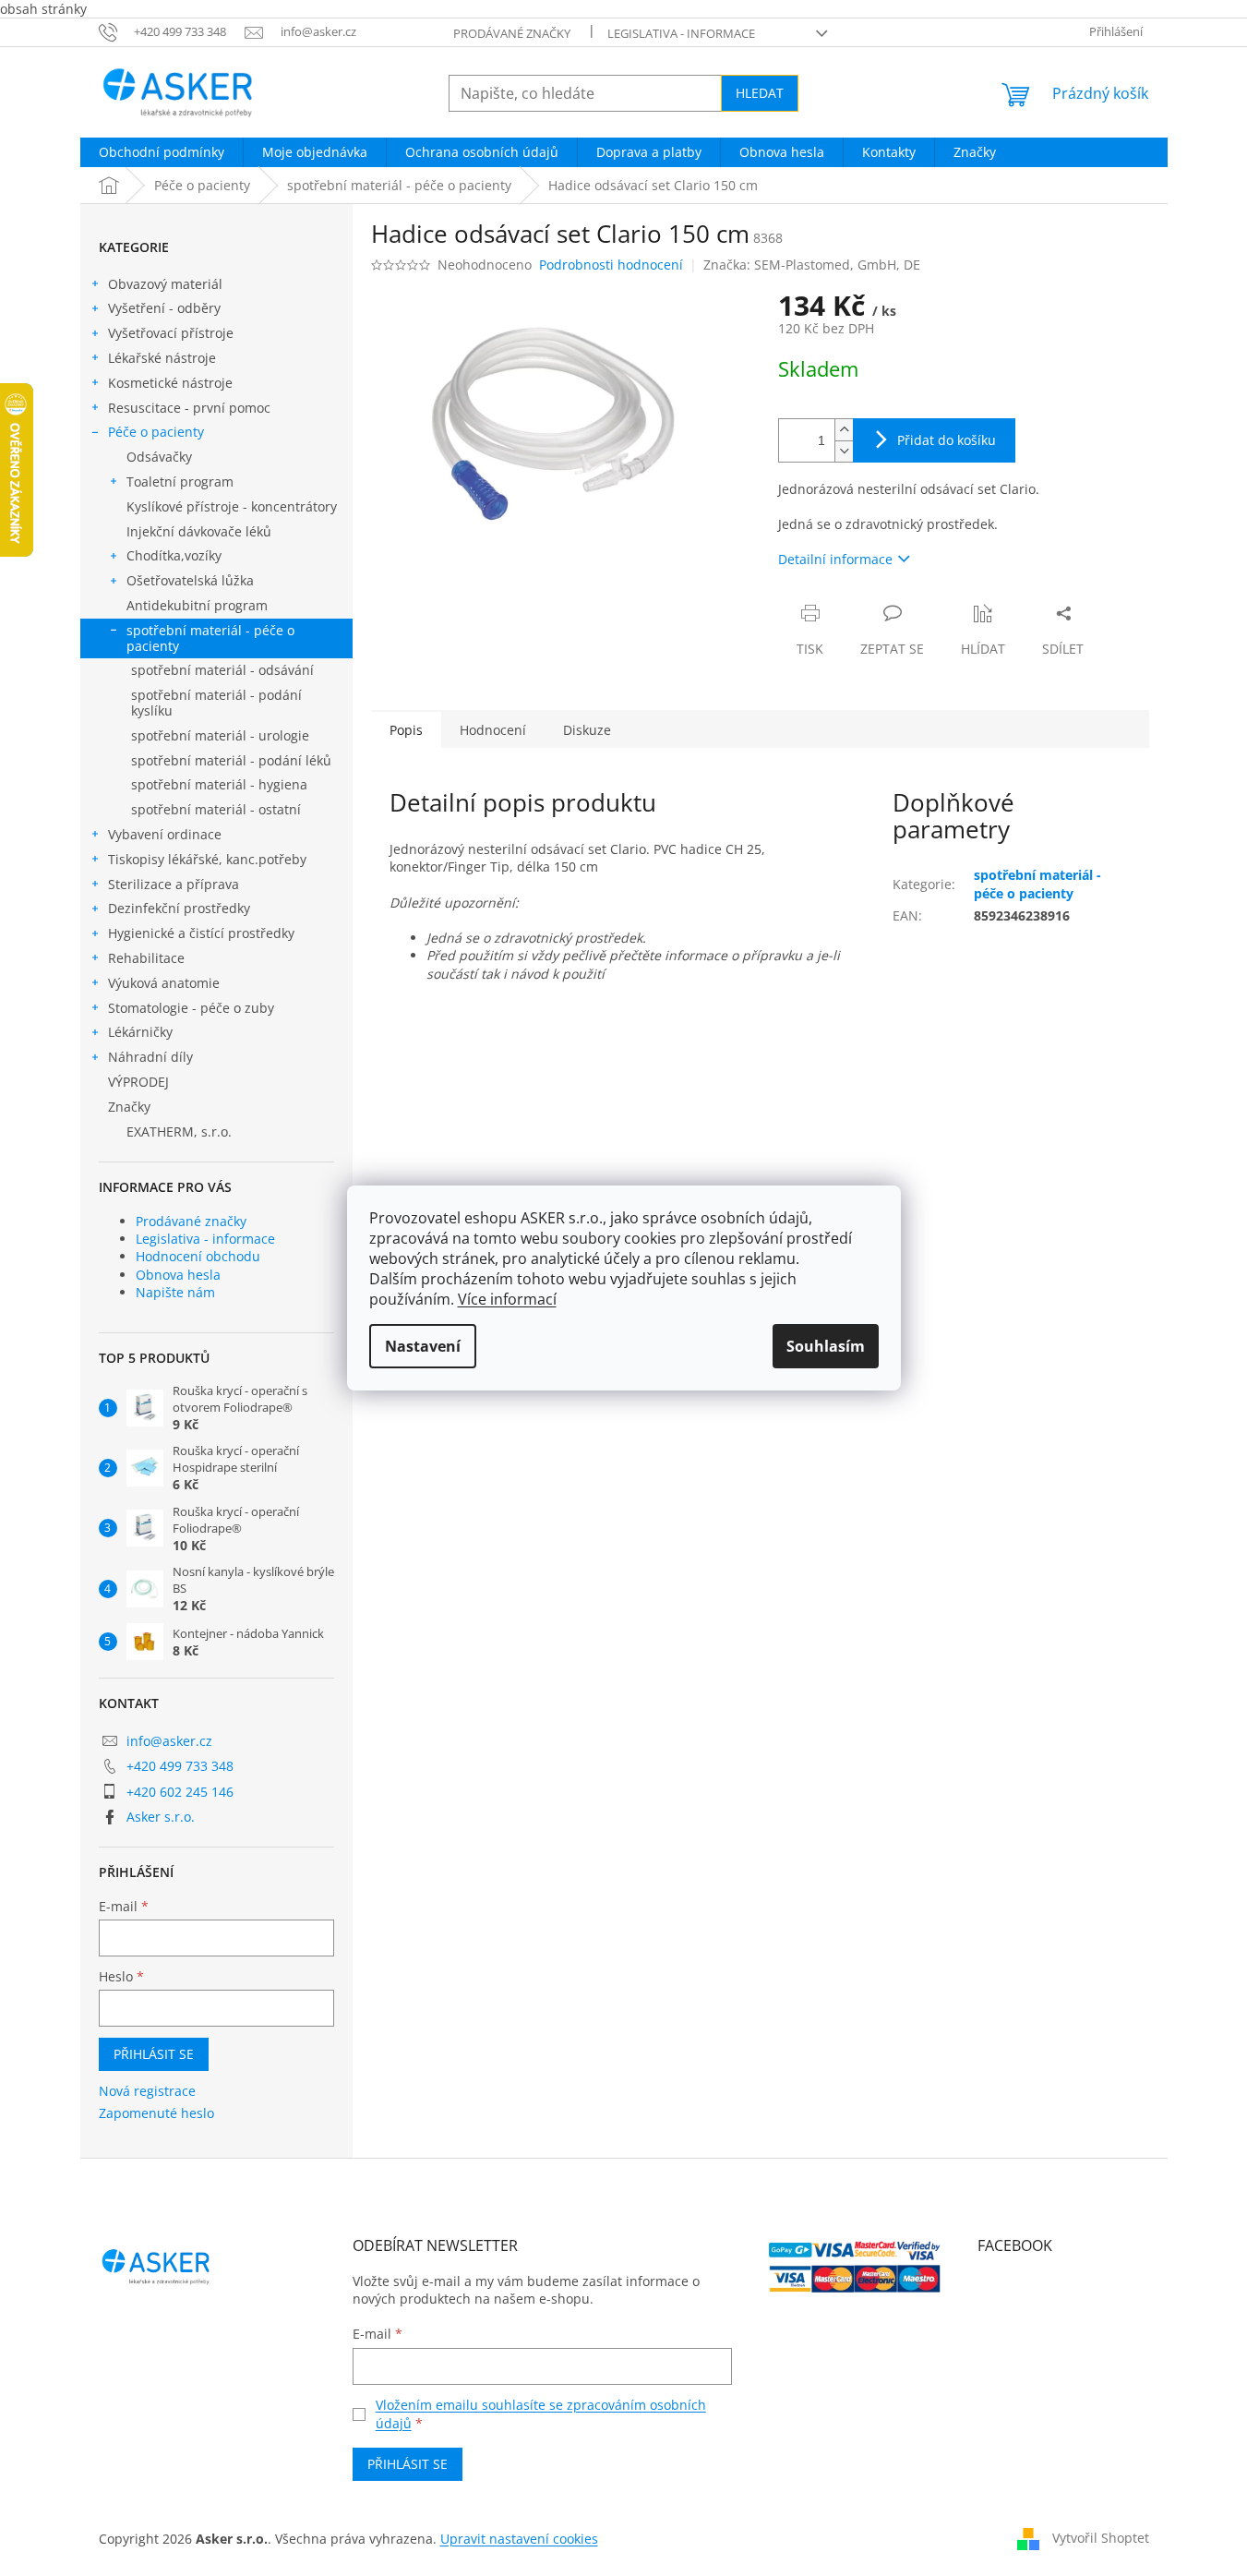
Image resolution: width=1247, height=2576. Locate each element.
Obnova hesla (178, 1275)
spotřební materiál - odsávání (222, 670)
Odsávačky (159, 457)
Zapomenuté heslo (156, 2113)
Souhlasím (826, 1346)
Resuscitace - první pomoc (189, 408)
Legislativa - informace (681, 33)
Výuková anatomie (164, 983)
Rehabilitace (146, 958)
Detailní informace (835, 559)
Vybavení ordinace (165, 834)
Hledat (760, 93)
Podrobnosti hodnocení (611, 265)
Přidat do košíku (947, 440)
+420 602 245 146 (180, 1792)
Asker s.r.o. (161, 1817)
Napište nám (175, 1292)
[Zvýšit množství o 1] (844, 430)
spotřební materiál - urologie (220, 735)
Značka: (812, 265)
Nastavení (423, 1346)
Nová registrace (147, 2091)
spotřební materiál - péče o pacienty (210, 638)
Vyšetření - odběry (164, 308)
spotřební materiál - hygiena (219, 784)
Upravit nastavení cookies (519, 2539)
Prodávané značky (512, 33)
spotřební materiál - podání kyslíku (216, 703)
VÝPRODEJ (138, 1082)
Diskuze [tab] (587, 730)
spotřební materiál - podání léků (231, 760)
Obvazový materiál (165, 284)
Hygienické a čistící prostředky (201, 933)
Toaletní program (180, 481)
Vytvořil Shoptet (1101, 2537)
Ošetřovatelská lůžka (190, 580)
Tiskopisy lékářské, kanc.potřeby (207, 859)
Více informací (507, 1299)
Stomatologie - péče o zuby (191, 1008)
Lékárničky (140, 1032)
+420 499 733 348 (180, 1766)
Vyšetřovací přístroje (171, 333)
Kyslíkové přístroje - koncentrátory (232, 506)
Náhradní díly (150, 1057)
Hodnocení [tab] (493, 730)
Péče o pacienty (156, 432)
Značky (129, 1107)
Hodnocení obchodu (198, 1256)
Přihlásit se (154, 2054)
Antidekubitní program (197, 605)
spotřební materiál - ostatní (216, 809)
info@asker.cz (169, 1741)
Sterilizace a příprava (174, 884)
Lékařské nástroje (162, 358)
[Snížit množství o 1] (844, 451)
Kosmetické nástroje (170, 383)
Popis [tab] (406, 730)
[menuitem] (162, 152)
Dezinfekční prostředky (179, 908)
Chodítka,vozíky (174, 555)
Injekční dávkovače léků (199, 531)
